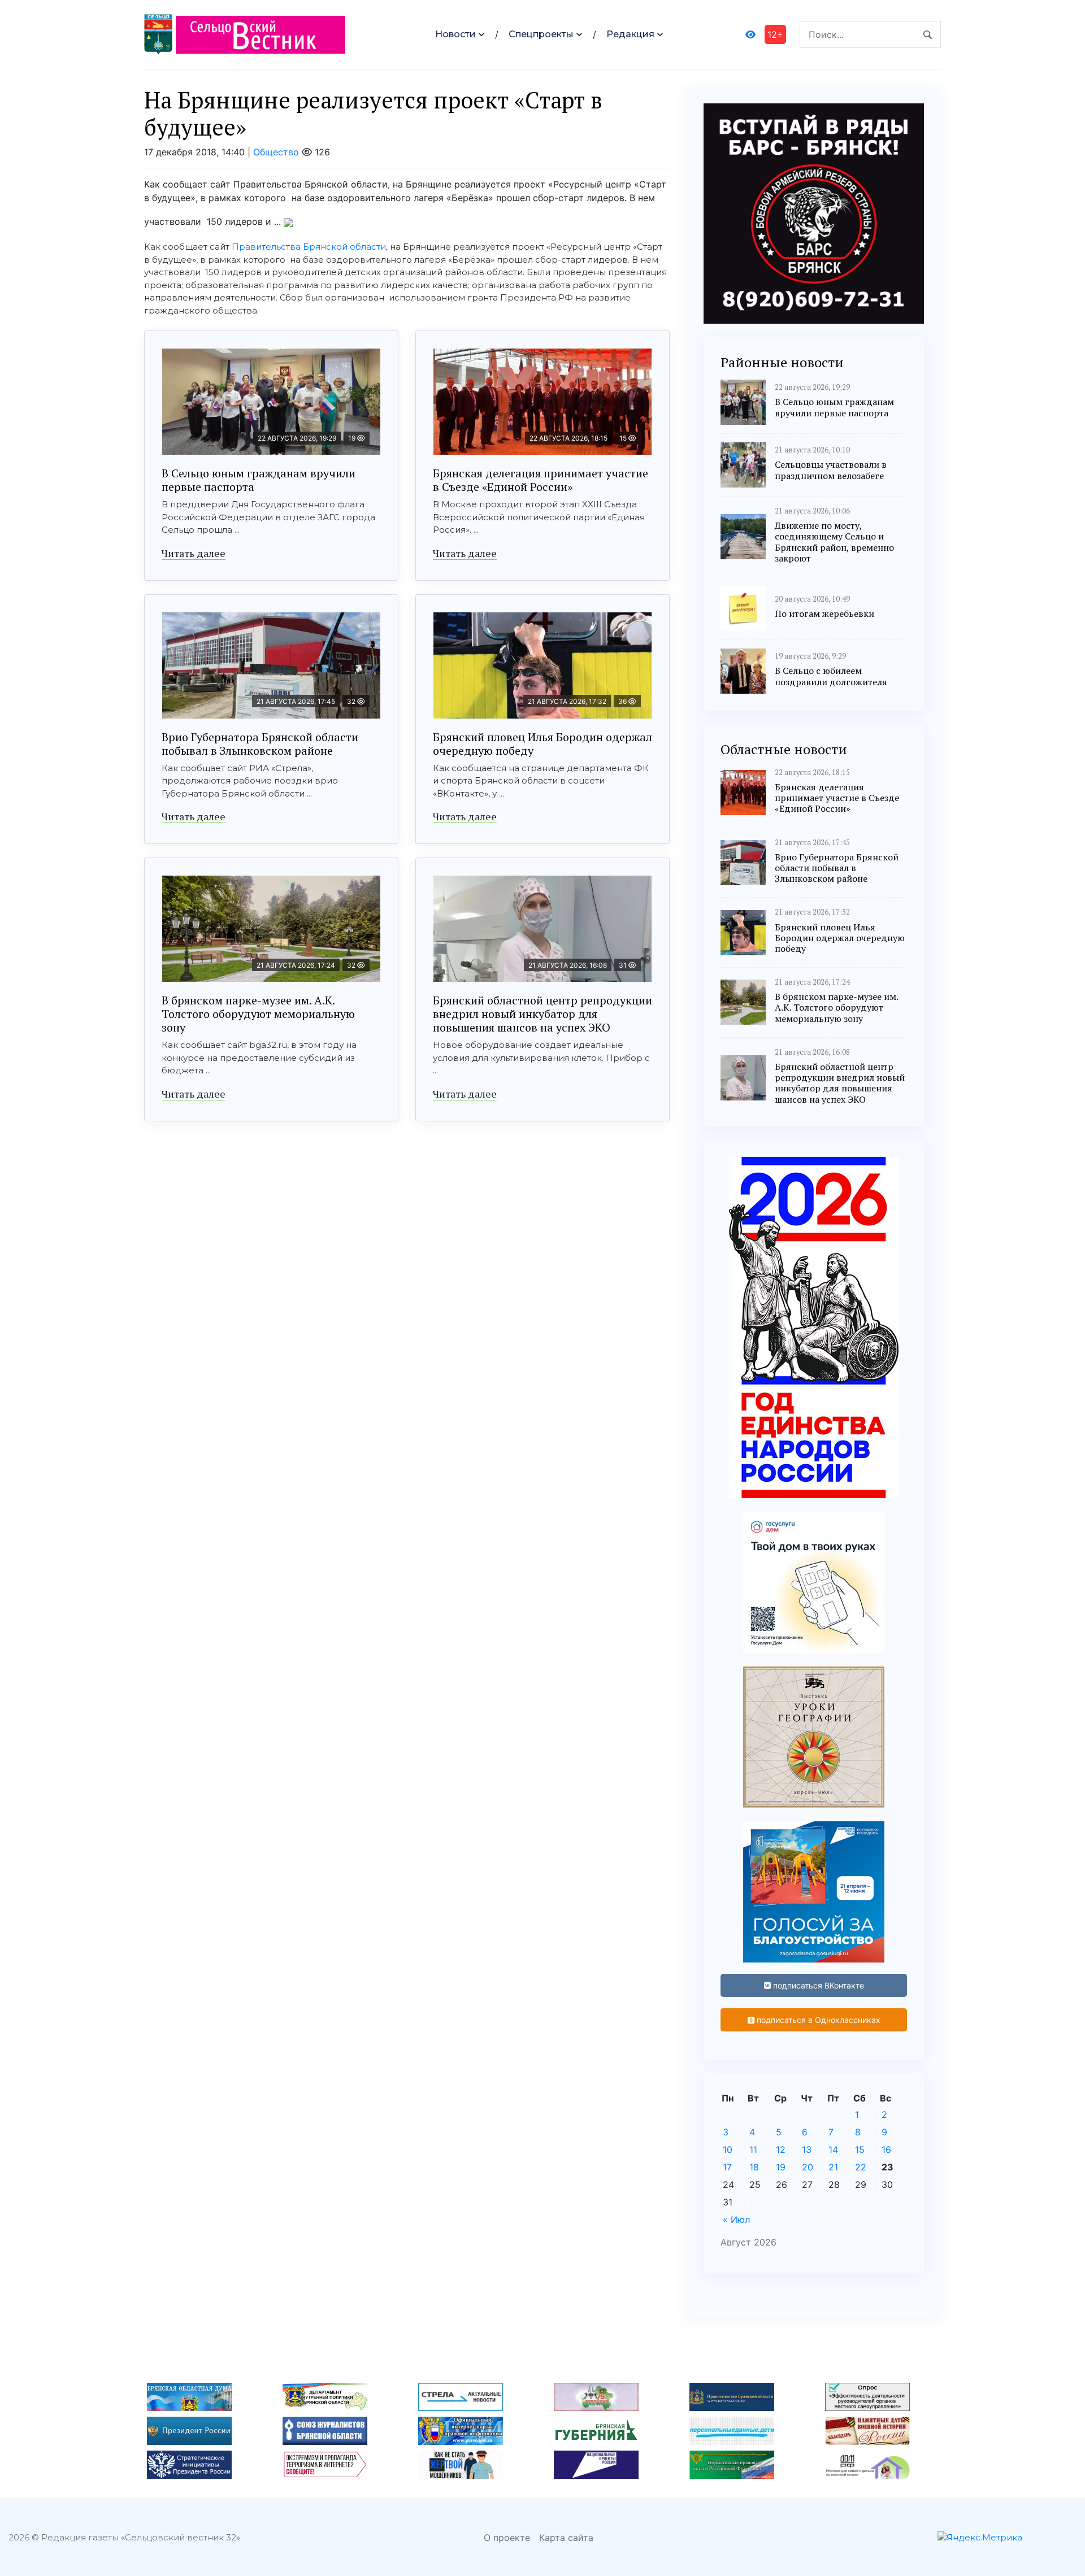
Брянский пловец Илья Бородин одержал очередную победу (542, 744)
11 (753, 2149)
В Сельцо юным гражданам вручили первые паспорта (259, 480)
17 (727, 2167)
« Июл (736, 2220)
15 (860, 2149)
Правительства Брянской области (309, 247)
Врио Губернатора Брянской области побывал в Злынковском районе (260, 744)
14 (833, 2149)
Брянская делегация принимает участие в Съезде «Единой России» (541, 480)
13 (807, 2149)
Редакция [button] (630, 34)
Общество (276, 152)
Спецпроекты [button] (541, 34)
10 (728, 2149)
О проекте (507, 2538)
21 (833, 2167)
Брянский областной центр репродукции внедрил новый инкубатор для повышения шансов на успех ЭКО (542, 1014)
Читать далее (194, 553)
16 (886, 2149)
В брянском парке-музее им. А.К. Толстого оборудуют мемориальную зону (258, 1014)
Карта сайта (566, 2538)
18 (754, 2167)
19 (781, 2167)
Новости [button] (455, 34)
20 (808, 2167)
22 (861, 2167)
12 (781, 2149)
